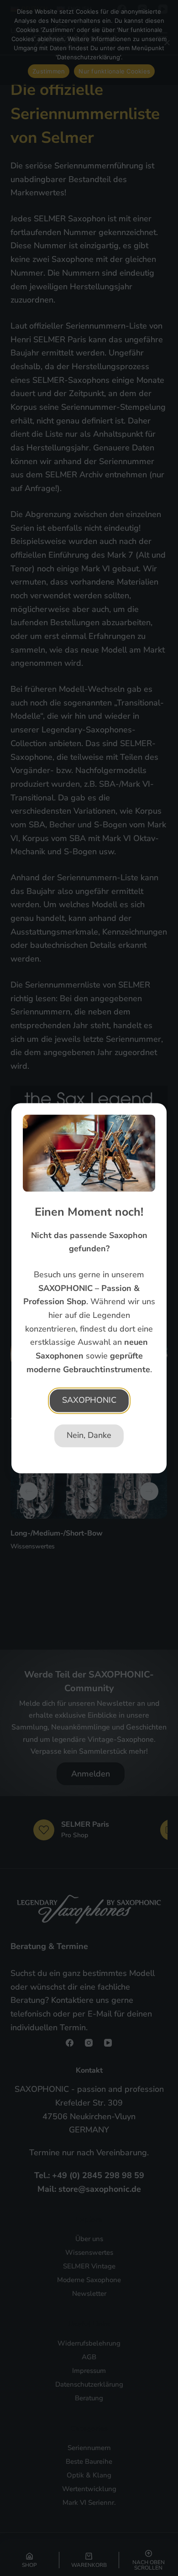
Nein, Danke (89, 1435)
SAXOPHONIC (89, 1400)
